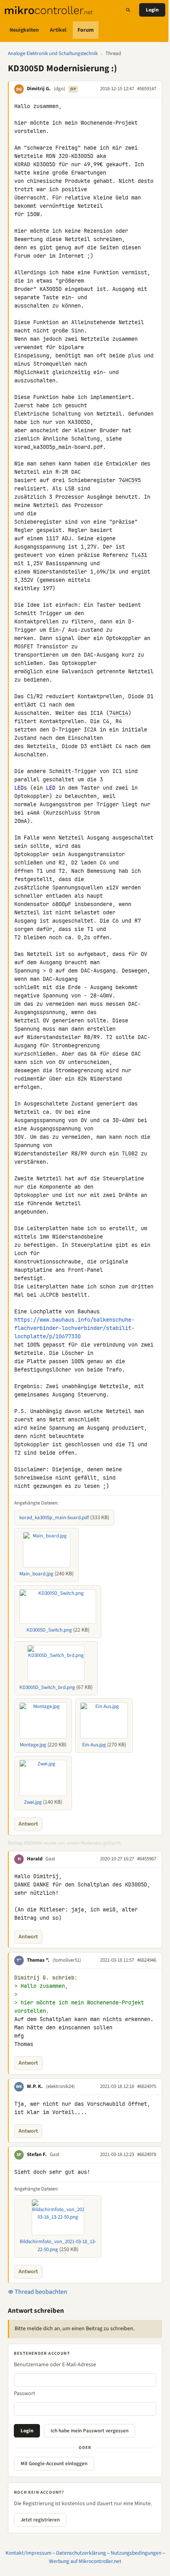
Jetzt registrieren (40, 2520)
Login (152, 10)
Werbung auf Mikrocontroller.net (85, 2561)
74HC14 (119, 713)
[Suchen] (128, 10)
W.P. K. (35, 2086)
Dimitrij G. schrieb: (46, 1978)
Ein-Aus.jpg (94, 1745)
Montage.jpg (33, 1745)
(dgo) (59, 89)
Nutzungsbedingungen (136, 2553)
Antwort (28, 1824)
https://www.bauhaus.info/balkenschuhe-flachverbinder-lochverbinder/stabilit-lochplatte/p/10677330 (74, 1328)
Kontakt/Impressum (28, 2553)
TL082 (130, 1153)
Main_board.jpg (36, 1574)
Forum (86, 30)
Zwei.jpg (33, 1802)
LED (19, 788)
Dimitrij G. (39, 89)
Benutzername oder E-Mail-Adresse (55, 2365)
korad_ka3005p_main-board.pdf (54, 1518)
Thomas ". (38, 1960)
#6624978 (147, 2154)
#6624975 (147, 2086)
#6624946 (147, 1960)
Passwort (25, 2394)
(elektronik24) (60, 2086)
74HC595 (130, 480)
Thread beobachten (40, 2292)
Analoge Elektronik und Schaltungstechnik (53, 53)
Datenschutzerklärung (81, 2553)
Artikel (58, 30)
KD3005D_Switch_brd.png (47, 1687)
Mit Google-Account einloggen (54, 2464)
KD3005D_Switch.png (49, 1630)
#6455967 (147, 1859)
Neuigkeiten (24, 30)
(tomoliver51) (67, 1960)
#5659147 (147, 89)
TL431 (139, 555)
